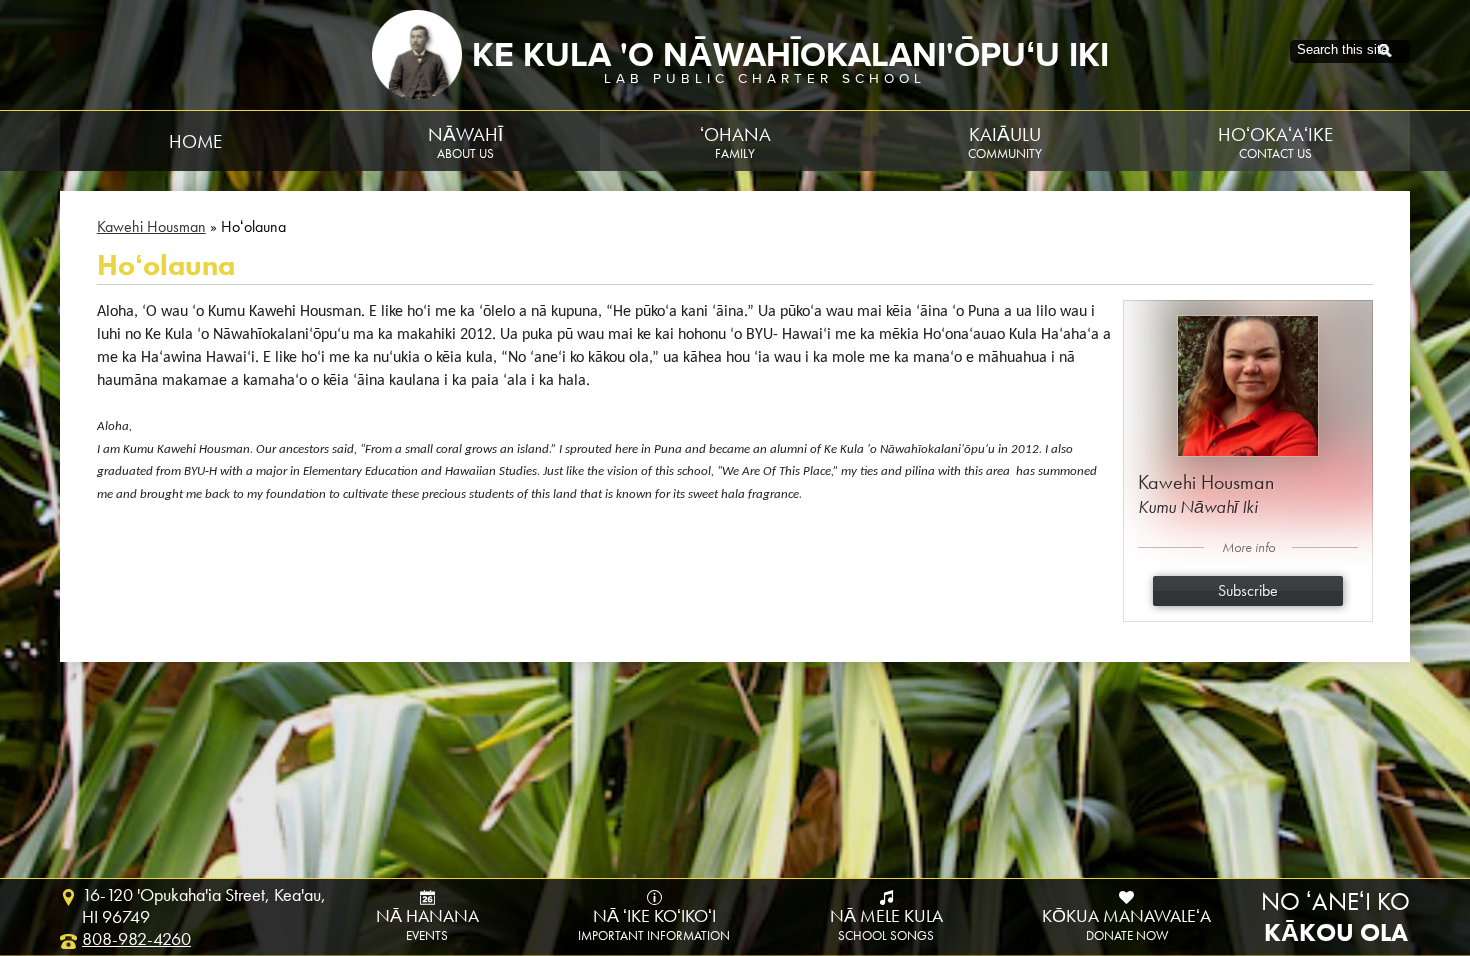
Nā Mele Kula (886, 924)
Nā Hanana (427, 924)
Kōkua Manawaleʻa (1126, 924)
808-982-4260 (136, 939)
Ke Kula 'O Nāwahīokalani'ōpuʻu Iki (790, 55)
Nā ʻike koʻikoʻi (654, 924)
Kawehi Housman (151, 226)
